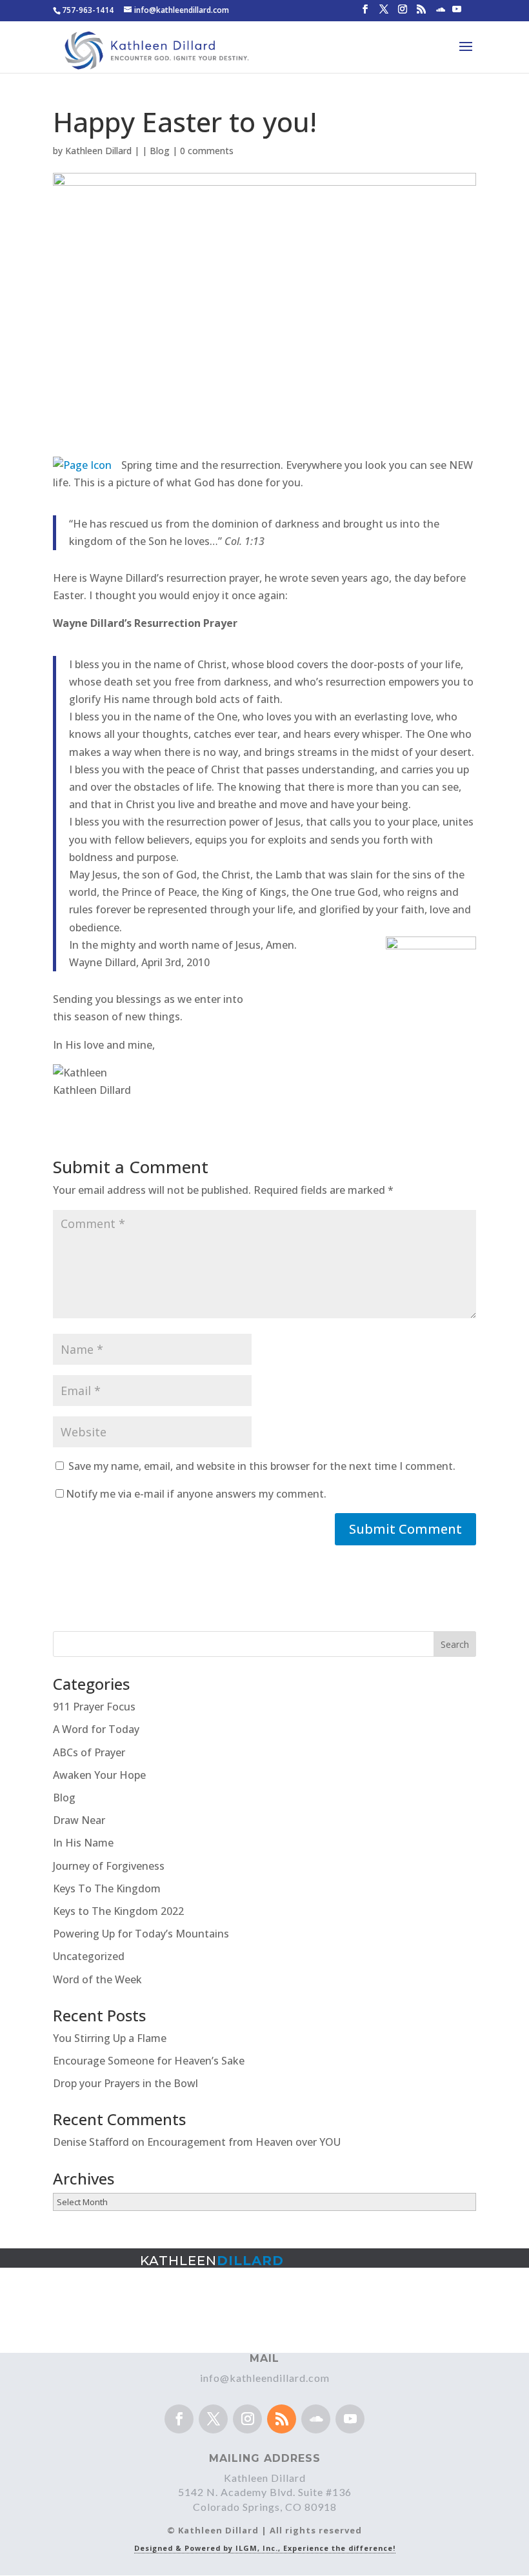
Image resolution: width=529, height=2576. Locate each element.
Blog (160, 151)
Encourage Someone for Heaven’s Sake (149, 2061)
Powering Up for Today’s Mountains (141, 1934)
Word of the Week (97, 1979)
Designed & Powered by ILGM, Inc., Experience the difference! (265, 2548)
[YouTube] (457, 13)
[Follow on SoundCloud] (316, 2419)
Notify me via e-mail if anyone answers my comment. (196, 1494)
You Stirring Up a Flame (110, 2038)
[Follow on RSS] (282, 2419)
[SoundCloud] (441, 13)
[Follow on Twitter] (213, 2419)
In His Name (83, 1843)
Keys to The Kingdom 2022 (118, 1911)
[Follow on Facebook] (179, 2419)
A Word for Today (96, 1729)
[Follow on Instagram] (247, 2419)
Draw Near (79, 1820)
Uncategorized (89, 1956)
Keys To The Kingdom (107, 1888)
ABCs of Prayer (89, 1752)
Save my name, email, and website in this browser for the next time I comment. (262, 1466)
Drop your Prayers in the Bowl (125, 2083)
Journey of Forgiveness (109, 1866)
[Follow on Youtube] (350, 2419)
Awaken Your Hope (99, 1775)
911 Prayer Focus (94, 1707)
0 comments (207, 151)
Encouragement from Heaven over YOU (244, 2142)
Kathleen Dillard (98, 151)
